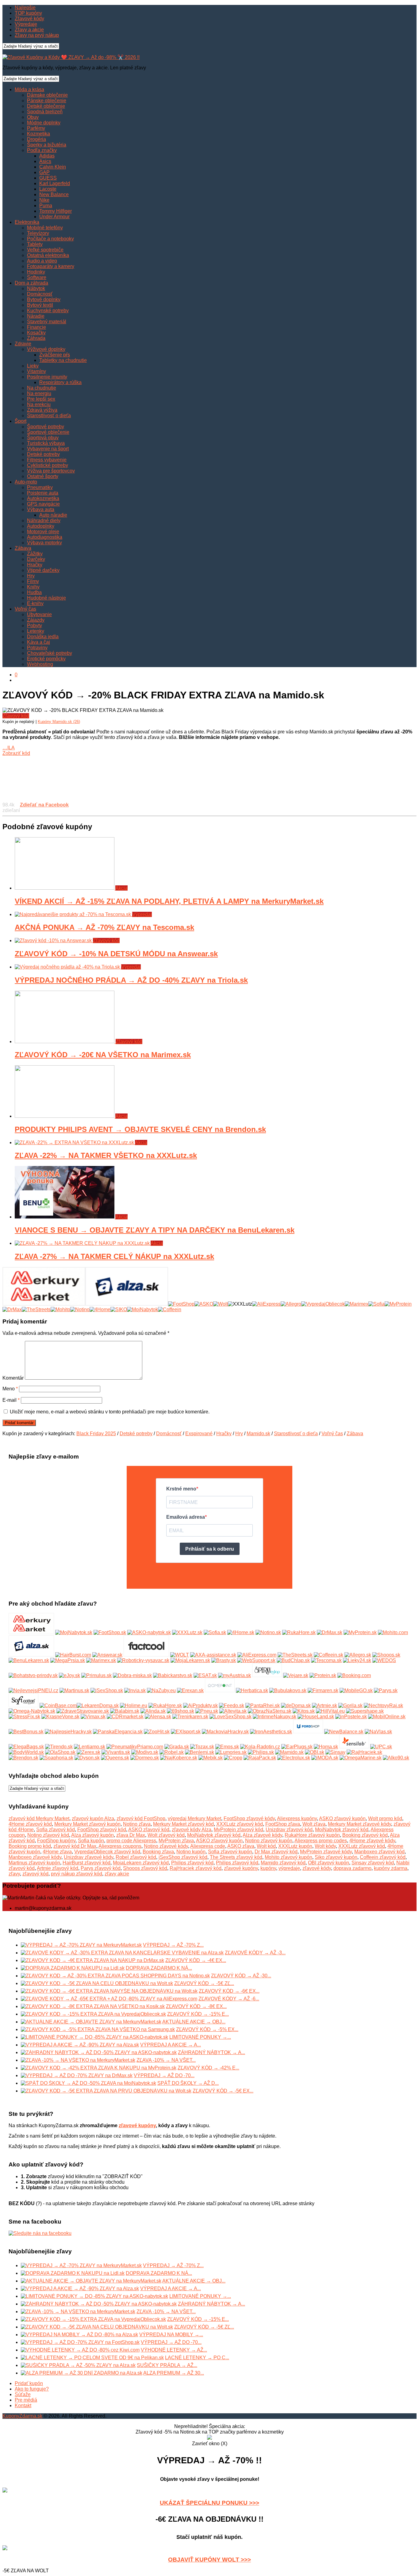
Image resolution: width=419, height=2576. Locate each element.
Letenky (36, 631)
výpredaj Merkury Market (194, 1818)
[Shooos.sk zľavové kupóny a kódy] (386, 1655)
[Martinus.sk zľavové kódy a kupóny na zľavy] (74, 1690)
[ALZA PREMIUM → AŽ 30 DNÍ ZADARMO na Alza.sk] (82, 2373)
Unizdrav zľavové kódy (88, 1857)
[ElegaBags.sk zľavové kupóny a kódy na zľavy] (26, 1747)
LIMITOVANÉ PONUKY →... (200, 2037)
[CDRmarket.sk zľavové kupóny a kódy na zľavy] (125, 1717)
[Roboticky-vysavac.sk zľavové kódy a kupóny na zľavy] (143, 1660)
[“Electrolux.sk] (294, 1758)
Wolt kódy (325, 1846)
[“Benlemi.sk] (200, 1752)
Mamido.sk (258, 1434)
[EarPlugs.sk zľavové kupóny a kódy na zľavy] (297, 1747)
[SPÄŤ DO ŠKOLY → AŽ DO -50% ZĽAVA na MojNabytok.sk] (88, 2083)
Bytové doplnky (44, 299)
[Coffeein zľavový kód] (170, 1309)
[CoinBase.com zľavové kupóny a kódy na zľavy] (58, 1706)
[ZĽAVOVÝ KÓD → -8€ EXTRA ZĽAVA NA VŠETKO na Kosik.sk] (93, 2006)
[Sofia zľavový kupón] (377, 1304)
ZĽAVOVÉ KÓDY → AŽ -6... (229, 1999)
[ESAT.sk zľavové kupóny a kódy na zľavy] (205, 1675)
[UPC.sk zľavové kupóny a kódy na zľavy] (381, 1747)
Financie (37, 327)
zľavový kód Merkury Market (39, 1818)
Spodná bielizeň (45, 112)
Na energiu (39, 393)
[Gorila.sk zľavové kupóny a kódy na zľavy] (350, 1706)
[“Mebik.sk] (211, 1758)
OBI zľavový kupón (329, 1863)
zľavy (14, 1874)
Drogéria (37, 139)
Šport (21, 421)
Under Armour (54, 217)
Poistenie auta (43, 493)
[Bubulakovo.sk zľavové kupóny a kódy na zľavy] (288, 1690)
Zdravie (23, 344)
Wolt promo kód (385, 1818)
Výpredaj (142, 914)
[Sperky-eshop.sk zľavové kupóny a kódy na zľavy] (267, 1675)
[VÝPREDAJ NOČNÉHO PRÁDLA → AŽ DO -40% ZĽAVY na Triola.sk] (68, 967)
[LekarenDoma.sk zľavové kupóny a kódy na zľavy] (98, 1706)
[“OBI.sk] (315, 1752)
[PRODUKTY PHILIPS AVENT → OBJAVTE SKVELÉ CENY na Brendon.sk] (65, 1116)
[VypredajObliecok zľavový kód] (323, 1304)
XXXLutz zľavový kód (240, 1824)
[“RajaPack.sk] (260, 1758)
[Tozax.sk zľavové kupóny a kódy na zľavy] (202, 1747)
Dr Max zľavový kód (276, 1852)
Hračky (35, 565)
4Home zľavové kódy (372, 1841)
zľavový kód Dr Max (75, 1846)
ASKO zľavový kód (149, 1830)
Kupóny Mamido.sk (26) (59, 722)
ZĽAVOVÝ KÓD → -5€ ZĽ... (204, 1983)
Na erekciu (39, 404)
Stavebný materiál (47, 322)
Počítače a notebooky (50, 239)
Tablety (35, 244)
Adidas (47, 156)
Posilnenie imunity (47, 377)
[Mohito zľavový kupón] (60, 1309)
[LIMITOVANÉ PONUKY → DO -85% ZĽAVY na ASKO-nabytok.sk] (94, 2037)
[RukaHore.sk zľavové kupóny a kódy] (299, 1632)
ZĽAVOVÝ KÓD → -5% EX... (207, 2029)
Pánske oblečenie (47, 101)
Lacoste (48, 189)
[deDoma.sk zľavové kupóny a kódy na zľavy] (296, 1706)
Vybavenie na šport (48, 449)
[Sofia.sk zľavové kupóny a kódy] (215, 1632)
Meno (10, 1389)
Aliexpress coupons (120, 1846)
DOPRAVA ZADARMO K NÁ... (159, 1968)
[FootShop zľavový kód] (181, 1304)
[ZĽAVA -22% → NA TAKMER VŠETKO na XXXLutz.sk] (75, 1142)
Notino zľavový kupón (269, 1841)
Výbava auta (41, 509)
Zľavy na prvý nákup (37, 35)
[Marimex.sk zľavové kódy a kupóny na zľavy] (101, 1660)
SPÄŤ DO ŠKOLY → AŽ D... (188, 2083)
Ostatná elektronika (48, 255)
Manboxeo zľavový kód (379, 1852)
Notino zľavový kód (48, 1835)
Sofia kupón (91, 1841)
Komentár (13, 1378)
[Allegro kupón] (291, 1304)
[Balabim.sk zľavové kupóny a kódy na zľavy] (125, 1711)
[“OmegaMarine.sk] (361, 1758)
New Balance (54, 194)
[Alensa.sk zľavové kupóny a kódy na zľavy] (158, 1717)
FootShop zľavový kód (102, 1830)
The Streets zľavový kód (236, 1857)
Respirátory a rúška (60, 382)
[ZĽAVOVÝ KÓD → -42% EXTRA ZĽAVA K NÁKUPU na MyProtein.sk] (99, 2068)
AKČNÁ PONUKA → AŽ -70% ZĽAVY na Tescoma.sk (104, 927)
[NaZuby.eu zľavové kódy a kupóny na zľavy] (161, 1690)
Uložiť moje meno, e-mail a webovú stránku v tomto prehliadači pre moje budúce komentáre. (110, 1412)
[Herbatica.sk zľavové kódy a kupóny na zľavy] (252, 1690)
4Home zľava (57, 1852)
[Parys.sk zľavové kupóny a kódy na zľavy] (386, 1690)
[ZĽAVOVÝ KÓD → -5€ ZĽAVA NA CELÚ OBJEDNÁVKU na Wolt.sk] (97, 1983)
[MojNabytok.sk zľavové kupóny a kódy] (74, 1632)
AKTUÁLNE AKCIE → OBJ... (194, 2022)
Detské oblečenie (46, 106)
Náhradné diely (44, 521)
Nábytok (36, 288)
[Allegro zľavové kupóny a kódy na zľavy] (358, 1655)
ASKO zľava (241, 1846)
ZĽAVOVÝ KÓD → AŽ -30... (241, 1976)
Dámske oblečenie (47, 95)
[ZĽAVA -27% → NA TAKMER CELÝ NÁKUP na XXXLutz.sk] (83, 1243)
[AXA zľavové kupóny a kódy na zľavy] (213, 1655)
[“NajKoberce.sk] (179, 1758)
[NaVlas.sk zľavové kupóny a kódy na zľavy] (378, 1732)
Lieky (33, 366)
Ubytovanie (39, 614)
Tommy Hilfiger (56, 211)
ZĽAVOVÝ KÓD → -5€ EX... (223, 2091)
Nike (44, 200)
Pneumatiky (40, 487)
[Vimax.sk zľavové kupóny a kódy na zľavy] (93, 1717)
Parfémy (36, 128)
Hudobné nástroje (46, 598)
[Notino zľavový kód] (80, 1309)
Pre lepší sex (41, 399)
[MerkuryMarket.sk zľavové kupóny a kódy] (31, 1632)
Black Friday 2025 (96, 1434)
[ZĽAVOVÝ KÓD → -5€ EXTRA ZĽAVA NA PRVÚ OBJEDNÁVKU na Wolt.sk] (106, 2091)
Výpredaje (26, 24)
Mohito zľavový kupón (288, 1857)
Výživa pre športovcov (51, 471)
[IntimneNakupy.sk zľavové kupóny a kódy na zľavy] (275, 1717)
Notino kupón (191, 1852)
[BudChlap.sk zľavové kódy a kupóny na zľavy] (293, 1660)
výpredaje (289, 1868)
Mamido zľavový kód (283, 1863)
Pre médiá (26, 2400)
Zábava (23, 548)
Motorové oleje (43, 532)
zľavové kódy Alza (192, 1830)
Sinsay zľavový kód (373, 1863)
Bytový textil (40, 305)
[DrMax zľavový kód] (12, 1309)
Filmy (33, 581)
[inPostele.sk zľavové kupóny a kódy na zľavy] (351, 1717)
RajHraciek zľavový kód (196, 1868)
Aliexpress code (208, 1846)
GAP (44, 172)
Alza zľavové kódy (262, 1835)
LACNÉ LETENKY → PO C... (197, 2358)
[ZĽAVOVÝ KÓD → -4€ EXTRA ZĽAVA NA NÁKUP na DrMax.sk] (92, 1960)
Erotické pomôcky (46, 659)
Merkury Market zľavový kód (183, 1824)
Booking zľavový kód (365, 1835)
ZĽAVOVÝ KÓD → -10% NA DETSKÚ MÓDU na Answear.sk (116, 954)
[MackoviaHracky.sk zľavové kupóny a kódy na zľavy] (225, 1732)
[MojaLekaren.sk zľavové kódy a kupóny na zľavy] (190, 1660)
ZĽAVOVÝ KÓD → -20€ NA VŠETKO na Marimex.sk (103, 1055)
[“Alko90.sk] (396, 1758)
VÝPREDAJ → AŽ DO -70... (164, 2075)
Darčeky (36, 559)
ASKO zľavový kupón (342, 1818)
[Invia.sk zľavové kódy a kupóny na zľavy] (135, 1690)
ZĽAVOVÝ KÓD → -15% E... (198, 2014)
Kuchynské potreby (48, 311)
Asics (45, 161)
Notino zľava (137, 1824)
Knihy (33, 587)
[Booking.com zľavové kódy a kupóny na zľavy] (354, 1675)
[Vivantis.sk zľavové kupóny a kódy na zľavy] (116, 1752)
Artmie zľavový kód (58, 1868)
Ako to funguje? (32, 2389)
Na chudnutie (42, 388)
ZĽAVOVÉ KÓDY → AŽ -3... (255, 1953)
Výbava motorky (44, 543)
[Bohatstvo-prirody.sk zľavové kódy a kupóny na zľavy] (33, 1675)
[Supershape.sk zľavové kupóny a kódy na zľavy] (365, 1711)
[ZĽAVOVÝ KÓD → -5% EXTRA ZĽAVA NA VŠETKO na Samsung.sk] (98, 2029)
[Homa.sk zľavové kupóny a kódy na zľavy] (326, 1747)
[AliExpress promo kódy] (266, 1304)
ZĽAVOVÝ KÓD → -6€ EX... (229, 1991)
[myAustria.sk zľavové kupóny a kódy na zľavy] (234, 1675)
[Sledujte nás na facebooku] (40, 2233)
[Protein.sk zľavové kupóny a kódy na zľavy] (323, 1675)
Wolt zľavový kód (166, 1835)
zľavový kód (35, 1874)
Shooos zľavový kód (145, 1868)
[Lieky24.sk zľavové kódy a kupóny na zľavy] (357, 1660)
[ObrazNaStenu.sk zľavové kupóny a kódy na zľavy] (270, 1711)
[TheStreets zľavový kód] (36, 1309)
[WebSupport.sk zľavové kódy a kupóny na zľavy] (256, 1660)
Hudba (34, 592)
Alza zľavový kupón (92, 1835)
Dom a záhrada (31, 283)
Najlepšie (25, 8)
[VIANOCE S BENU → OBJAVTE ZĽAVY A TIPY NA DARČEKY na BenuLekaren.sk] (65, 1217)
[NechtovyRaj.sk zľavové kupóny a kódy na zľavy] (383, 1706)
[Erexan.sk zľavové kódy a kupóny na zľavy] (190, 1690)
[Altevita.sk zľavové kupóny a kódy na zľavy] (233, 1711)
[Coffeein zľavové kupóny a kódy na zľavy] (329, 1655)
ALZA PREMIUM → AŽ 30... (174, 2373)
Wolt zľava (314, 1824)
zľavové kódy (317, 1868)
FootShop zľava (283, 1824)
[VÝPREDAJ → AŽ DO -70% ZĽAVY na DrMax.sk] (77, 2075)
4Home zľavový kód (30, 1824)
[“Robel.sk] (172, 1752)
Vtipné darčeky (43, 570)
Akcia (121, 888)
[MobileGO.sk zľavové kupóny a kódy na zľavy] (356, 1690)
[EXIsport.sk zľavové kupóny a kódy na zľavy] (186, 1732)
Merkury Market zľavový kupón (87, 1824)
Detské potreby (43, 454)
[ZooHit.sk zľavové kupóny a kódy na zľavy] (157, 1732)
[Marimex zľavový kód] (357, 1304)
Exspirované (199, 1434)
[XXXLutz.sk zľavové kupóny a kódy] (187, 1632)
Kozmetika (38, 134)
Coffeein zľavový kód (383, 1857)
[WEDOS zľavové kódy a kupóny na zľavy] (384, 1660)
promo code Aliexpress (131, 1841)
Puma (46, 206)
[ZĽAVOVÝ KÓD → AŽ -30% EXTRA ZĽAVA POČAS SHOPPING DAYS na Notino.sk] (115, 1976)
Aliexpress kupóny (297, 1818)
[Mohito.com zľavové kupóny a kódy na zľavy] (393, 1632)
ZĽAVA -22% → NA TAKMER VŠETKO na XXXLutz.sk (106, 1155)
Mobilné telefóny (45, 228)
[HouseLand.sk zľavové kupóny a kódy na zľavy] (316, 1717)
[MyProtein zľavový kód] (398, 1304)
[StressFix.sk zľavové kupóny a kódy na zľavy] (24, 1717)
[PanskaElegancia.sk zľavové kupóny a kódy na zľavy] (118, 1732)
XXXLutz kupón (295, 1846)
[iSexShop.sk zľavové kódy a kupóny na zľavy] (107, 1690)
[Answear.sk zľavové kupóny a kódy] (107, 1655)
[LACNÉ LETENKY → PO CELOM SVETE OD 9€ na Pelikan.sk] (92, 2358)
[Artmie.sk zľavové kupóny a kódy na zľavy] (325, 1706)
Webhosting (40, 664)
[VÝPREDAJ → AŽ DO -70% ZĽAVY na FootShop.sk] (80, 2342)
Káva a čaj (38, 642)
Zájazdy (36, 620)
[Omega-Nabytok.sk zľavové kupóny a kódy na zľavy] (32, 1711)
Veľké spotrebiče (45, 250)
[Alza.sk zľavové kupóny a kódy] (31, 1655)
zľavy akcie (117, 1874)
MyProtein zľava (176, 1841)
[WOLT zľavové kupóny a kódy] (180, 1655)
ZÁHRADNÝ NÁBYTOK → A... (211, 2052)
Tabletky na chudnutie (63, 360)
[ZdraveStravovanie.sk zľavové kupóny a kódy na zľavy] (83, 1711)
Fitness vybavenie (47, 460)
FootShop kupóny (56, 1841)
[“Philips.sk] (261, 1752)
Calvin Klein (53, 167)
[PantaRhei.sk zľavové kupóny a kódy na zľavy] (263, 1706)
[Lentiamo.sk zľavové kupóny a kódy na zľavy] (90, 1747)
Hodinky (36, 272)
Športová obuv (43, 438)
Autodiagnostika (45, 537)
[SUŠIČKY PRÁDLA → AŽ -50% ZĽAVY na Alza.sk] (78, 2365)
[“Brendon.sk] (23, 1758)
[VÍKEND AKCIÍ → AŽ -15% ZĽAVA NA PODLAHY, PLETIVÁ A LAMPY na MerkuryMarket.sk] (65, 888)
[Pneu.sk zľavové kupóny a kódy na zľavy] (207, 1711)
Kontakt (23, 2405)
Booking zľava (158, 1852)
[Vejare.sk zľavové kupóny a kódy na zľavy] (296, 1675)
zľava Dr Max (131, 1835)
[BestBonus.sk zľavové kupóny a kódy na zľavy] (26, 1732)
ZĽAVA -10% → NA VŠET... (166, 2060)
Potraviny (37, 648)
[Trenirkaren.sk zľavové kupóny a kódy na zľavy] (190, 1717)
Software (37, 277)
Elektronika (27, 222)
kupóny (268, 1868)
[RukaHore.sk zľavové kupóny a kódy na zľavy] (165, 1706)
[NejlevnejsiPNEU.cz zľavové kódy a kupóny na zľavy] (33, 1690)
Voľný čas (25, 609)
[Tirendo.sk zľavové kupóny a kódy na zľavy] (59, 1747)
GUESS (48, 178)
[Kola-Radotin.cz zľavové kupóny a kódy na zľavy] (260, 1747)
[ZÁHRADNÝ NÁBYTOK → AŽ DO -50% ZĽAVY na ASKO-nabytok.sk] (99, 2052)
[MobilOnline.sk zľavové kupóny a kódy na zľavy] (387, 1717)
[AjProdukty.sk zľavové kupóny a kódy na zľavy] (200, 1706)
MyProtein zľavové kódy (326, 1852)
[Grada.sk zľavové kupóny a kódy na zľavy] (177, 1747)
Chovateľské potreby (50, 653)
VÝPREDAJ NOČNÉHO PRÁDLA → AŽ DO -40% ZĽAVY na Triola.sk (131, 980)
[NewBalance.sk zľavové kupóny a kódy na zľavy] (344, 1732)
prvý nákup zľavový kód (77, 1874)
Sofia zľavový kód (56, 1830)
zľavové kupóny (241, 1868)
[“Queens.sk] (115, 1758)
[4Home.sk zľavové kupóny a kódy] (241, 1632)
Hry (31, 576)
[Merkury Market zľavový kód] (44, 1304)
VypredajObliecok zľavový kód (107, 1852)
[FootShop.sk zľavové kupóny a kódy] (110, 1632)
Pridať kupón (29, 2383)
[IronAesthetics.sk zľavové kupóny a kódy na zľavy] (271, 1732)
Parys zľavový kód (101, 1868)
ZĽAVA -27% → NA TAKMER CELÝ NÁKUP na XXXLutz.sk (114, 1256)
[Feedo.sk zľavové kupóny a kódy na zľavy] (232, 1706)
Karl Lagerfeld (55, 183)
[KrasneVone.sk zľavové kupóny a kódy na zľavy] (60, 1717)
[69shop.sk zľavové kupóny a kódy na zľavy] (181, 1711)
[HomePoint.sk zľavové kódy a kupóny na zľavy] (220, 1690)
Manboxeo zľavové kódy (35, 1857)
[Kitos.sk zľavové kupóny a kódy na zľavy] (304, 1711)
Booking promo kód (30, 1846)
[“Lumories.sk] (231, 1752)
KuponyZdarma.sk (22, 2416)
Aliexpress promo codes (321, 1841)
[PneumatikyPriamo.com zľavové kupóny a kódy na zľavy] (135, 1747)
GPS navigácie (43, 504)
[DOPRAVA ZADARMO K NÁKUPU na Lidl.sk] (73, 1968)
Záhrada (36, 338)
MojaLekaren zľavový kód (141, 1863)
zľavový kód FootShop (141, 1818)
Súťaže (23, 2394)
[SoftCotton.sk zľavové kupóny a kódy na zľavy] (23, 1706)
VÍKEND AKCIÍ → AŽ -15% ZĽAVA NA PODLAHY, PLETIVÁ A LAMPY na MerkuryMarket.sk (169, 901)
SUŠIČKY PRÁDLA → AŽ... (167, 2365)
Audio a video (42, 261)
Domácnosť (40, 294)
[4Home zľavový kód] (100, 1309)
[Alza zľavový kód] (127, 1304)
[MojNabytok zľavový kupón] (142, 1309)
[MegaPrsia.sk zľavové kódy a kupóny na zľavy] (68, 1660)
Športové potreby (46, 427)
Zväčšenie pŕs (55, 355)
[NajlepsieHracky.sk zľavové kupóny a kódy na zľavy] (68, 1732)
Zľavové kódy (29, 19)
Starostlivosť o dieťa (49, 416)
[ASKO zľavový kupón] (204, 1304)
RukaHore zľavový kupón (312, 1835)
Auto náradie (53, 515)
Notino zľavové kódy (166, 1846)
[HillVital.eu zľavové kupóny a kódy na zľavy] (330, 1711)
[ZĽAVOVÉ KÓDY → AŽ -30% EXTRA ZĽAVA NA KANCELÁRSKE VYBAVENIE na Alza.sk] (122, 1953)
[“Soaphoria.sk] (56, 1758)
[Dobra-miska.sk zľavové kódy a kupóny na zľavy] (132, 1675)
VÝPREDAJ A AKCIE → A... (171, 2045)
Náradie (36, 316)
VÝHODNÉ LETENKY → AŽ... (174, 2350)
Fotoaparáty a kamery (51, 266)
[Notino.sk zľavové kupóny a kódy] (268, 1632)
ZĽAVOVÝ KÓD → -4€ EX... (196, 1960)
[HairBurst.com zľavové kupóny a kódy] (73, 1655)
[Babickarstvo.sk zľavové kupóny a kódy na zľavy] (173, 1675)
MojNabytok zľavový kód (342, 1830)
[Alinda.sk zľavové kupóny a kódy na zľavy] (153, 1711)
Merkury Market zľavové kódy (359, 1824)
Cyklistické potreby (48, 465)
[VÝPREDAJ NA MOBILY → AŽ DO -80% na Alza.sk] (79, 2335)
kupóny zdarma (391, 1868)
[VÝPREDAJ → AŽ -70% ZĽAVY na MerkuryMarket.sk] (81, 1945)
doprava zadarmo (352, 1868)
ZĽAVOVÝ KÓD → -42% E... (208, 2068)
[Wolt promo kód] (221, 1304)
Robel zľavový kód (136, 1857)
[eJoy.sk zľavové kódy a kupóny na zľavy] (69, 1675)
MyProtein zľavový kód (238, 1830)
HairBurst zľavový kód (86, 1863)
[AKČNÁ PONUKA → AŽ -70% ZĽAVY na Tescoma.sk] (73, 914)
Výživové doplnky (46, 349)
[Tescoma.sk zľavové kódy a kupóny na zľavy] (326, 1660)
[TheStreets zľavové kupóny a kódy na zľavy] (295, 1655)
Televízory (38, 233)
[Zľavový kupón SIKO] (119, 1309)
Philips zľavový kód (192, 1863)
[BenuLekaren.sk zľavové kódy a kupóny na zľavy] (29, 1660)
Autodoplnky (41, 526)
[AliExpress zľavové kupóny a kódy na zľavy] (257, 1655)
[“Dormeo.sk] (145, 1758)
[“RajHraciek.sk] (364, 1752)
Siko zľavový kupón (336, 1857)
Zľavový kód (16, 716)
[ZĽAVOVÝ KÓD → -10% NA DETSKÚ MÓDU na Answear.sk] (54, 940)
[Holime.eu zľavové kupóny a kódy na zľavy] (134, 1706)
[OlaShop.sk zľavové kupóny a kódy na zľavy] (60, 1752)
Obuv (33, 117)
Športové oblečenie (48, 432)
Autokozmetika (43, 498)
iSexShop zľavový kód (183, 1857)
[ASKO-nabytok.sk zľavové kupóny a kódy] (149, 1632)
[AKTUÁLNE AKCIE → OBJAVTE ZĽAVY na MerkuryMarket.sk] (91, 2022)
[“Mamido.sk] (289, 1752)
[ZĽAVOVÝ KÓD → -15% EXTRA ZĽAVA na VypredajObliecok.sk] (93, 2014)
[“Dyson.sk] (87, 1758)
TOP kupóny (28, 13)
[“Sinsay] (335, 1752)
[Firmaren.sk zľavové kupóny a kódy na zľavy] (323, 1690)
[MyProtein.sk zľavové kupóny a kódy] (360, 1632)
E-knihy (35, 603)
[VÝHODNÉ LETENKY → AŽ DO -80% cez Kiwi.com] (80, 2350)
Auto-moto (26, 482)
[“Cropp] (233, 1758)
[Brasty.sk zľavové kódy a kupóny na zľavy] (224, 1660)
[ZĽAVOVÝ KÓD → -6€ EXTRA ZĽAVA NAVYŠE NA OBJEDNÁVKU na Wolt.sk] (109, 1991)
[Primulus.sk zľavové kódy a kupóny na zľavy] (96, 1675)
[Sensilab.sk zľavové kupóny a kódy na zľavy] (354, 1747)
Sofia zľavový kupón (230, 1852)
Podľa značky (42, 150)
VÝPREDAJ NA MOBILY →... (171, 2335)
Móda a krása (29, 89)
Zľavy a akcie (29, 30)
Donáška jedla (43, 637)
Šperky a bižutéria (47, 145)
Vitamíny (37, 371)
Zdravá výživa (42, 410)
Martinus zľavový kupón (34, 1863)
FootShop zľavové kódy (249, 1818)
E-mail (11, 1400)
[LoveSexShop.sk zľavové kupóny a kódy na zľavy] (231, 1717)
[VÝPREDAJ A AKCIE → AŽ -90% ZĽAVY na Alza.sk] (80, 2045)
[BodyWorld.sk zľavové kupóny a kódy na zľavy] (26, 1752)
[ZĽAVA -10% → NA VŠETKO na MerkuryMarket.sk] (78, 2060)
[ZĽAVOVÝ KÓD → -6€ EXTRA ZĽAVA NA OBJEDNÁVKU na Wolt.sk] (5, 2549)
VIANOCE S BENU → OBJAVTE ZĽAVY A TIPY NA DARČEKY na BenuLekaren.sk (155, 1230)
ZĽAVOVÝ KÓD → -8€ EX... (196, 2006)
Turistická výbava (46, 443)
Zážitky (35, 554)
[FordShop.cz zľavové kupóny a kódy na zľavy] (308, 1732)
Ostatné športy (43, 476)
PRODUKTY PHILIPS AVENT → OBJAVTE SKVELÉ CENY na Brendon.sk (140, 1129)
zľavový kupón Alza (93, 1818)
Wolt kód (266, 1846)
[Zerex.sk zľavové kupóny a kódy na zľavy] (88, 1752)
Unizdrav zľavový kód (289, 1830)
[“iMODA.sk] (325, 1758)
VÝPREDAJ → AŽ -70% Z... (173, 1945)
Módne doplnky (44, 123)
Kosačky (36, 333)
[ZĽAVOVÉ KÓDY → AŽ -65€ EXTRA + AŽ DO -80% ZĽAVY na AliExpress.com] (109, 1999)
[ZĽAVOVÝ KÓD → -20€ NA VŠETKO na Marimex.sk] (65, 1041)
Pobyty (35, 626)
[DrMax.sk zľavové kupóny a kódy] (330, 1632)
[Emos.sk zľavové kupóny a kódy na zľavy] (227, 1747)
